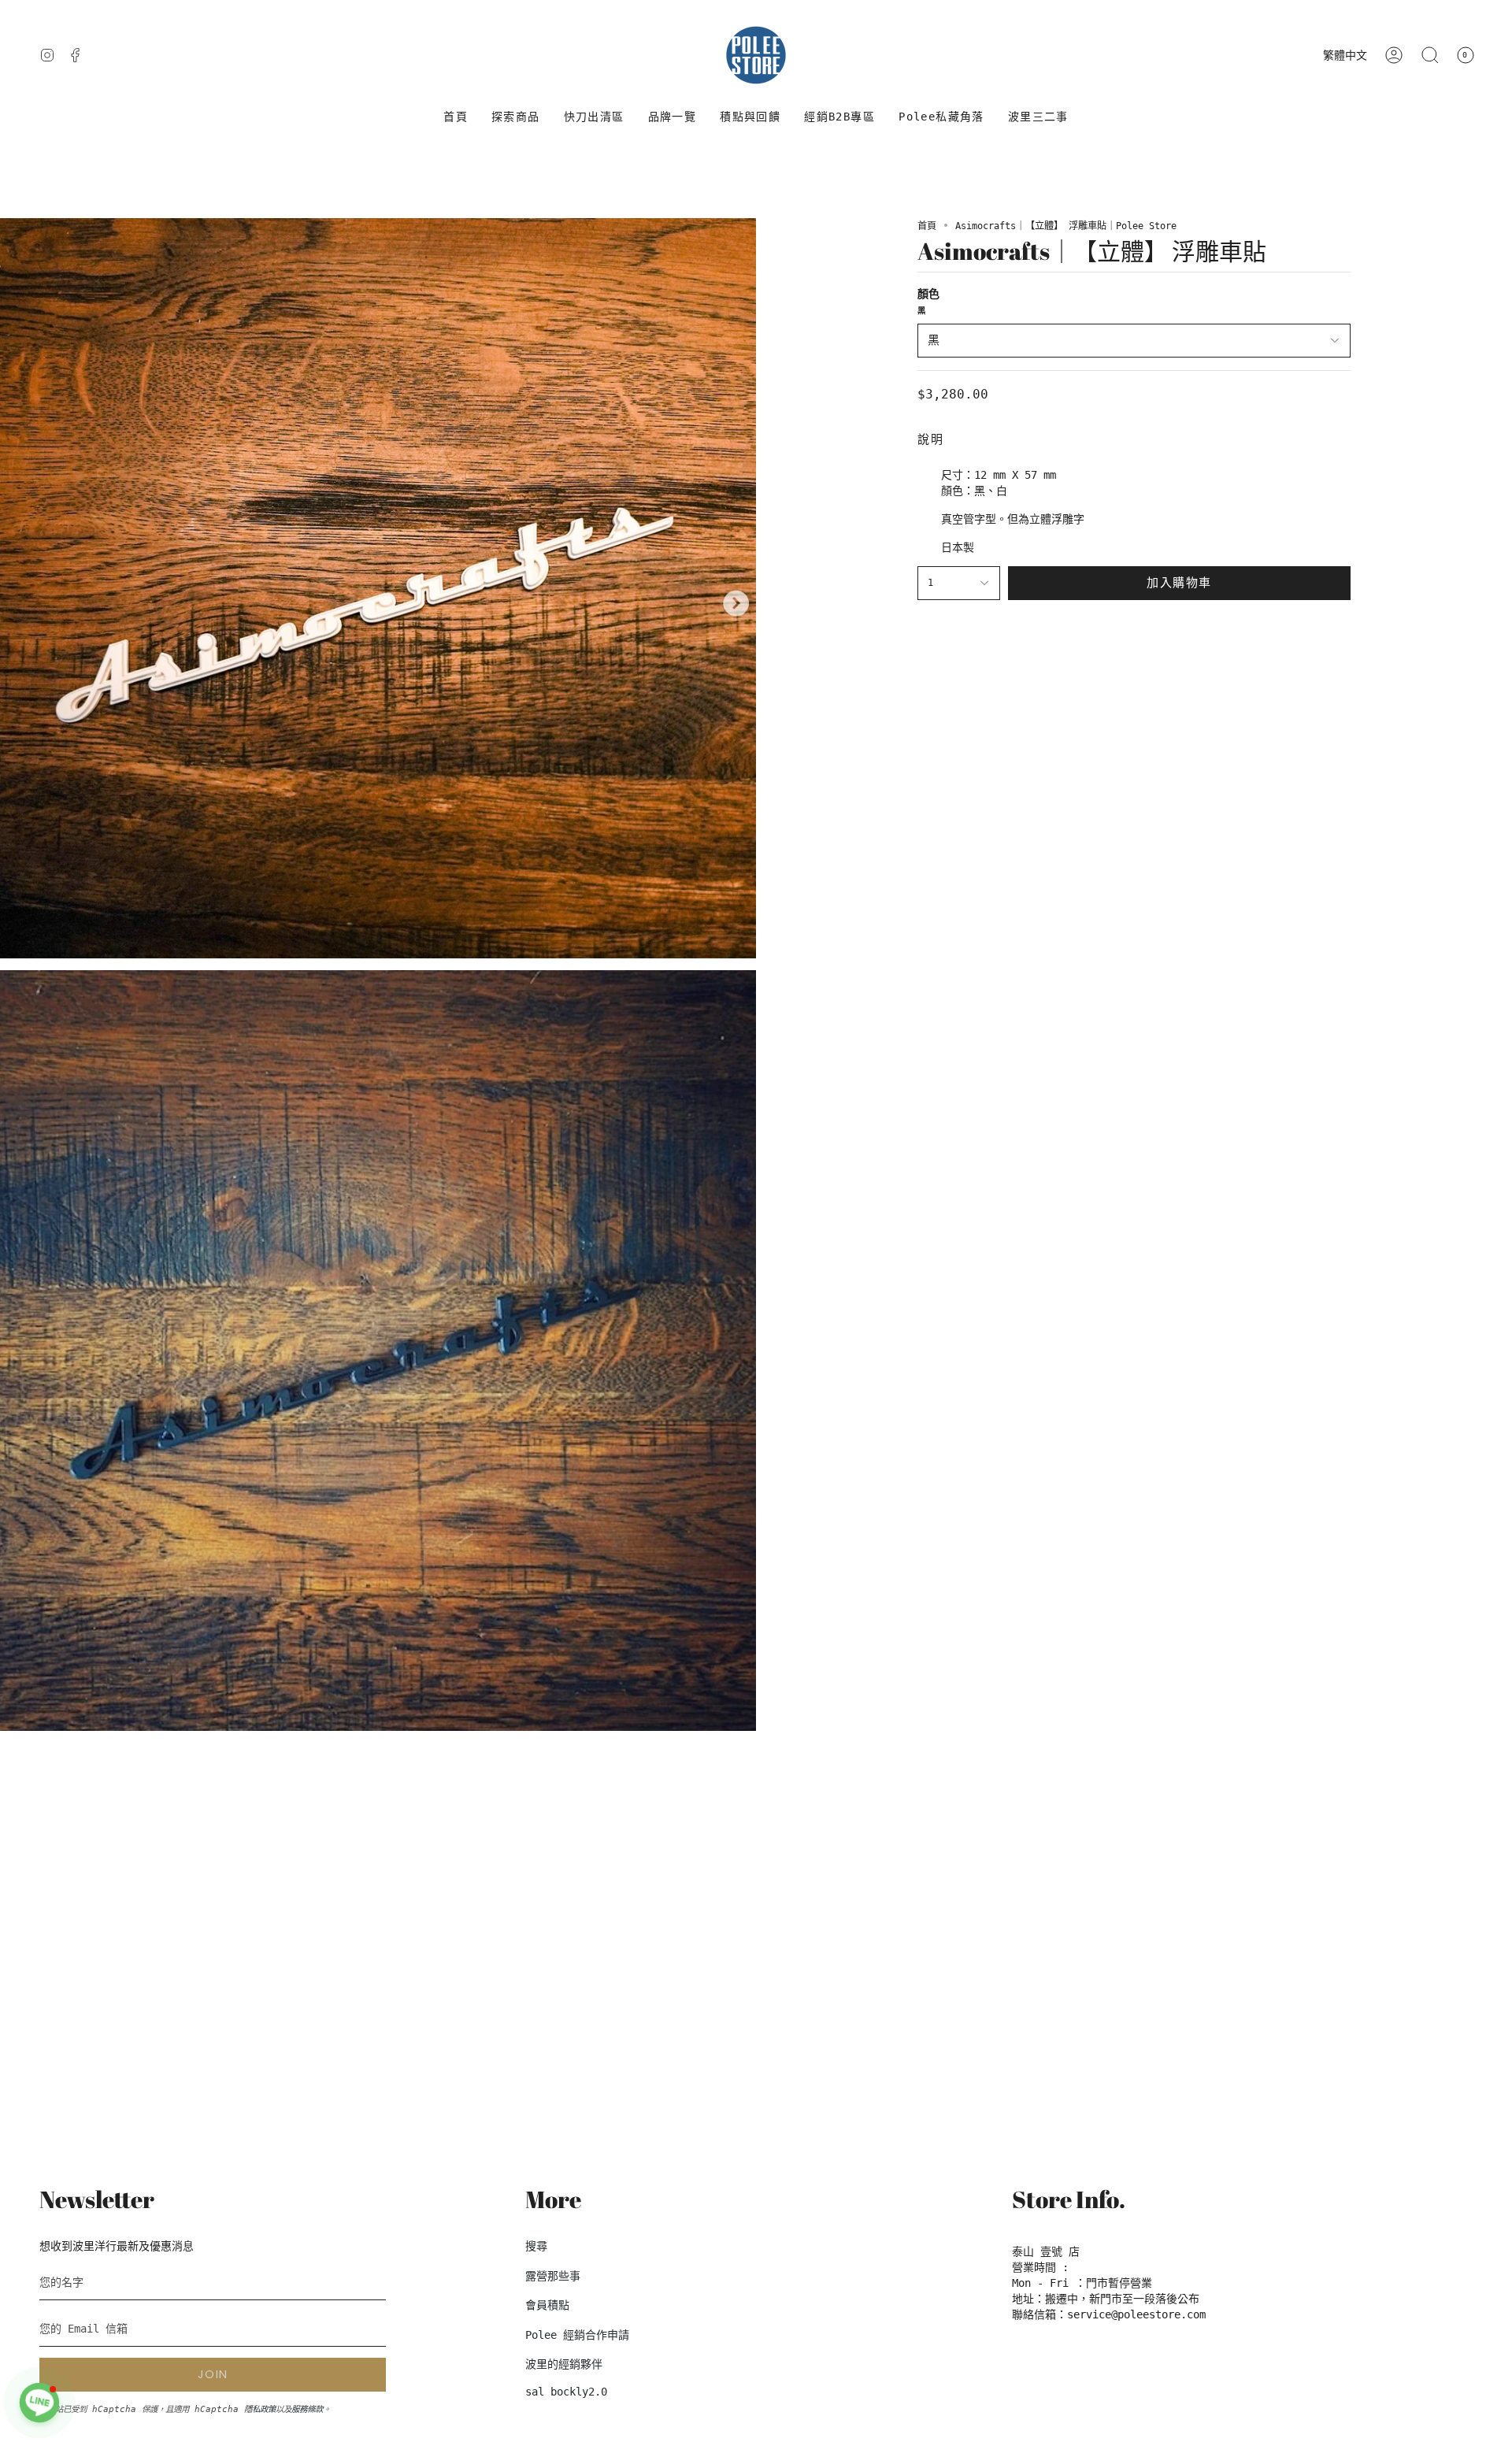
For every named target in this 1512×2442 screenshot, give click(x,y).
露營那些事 (553, 2276)
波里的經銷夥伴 (564, 2364)
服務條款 (307, 2409)
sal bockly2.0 (566, 2392)
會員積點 (547, 2305)
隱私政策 (260, 2409)
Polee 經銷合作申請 (577, 2335)
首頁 (927, 226)
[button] (516, 117)
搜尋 (536, 2246)
